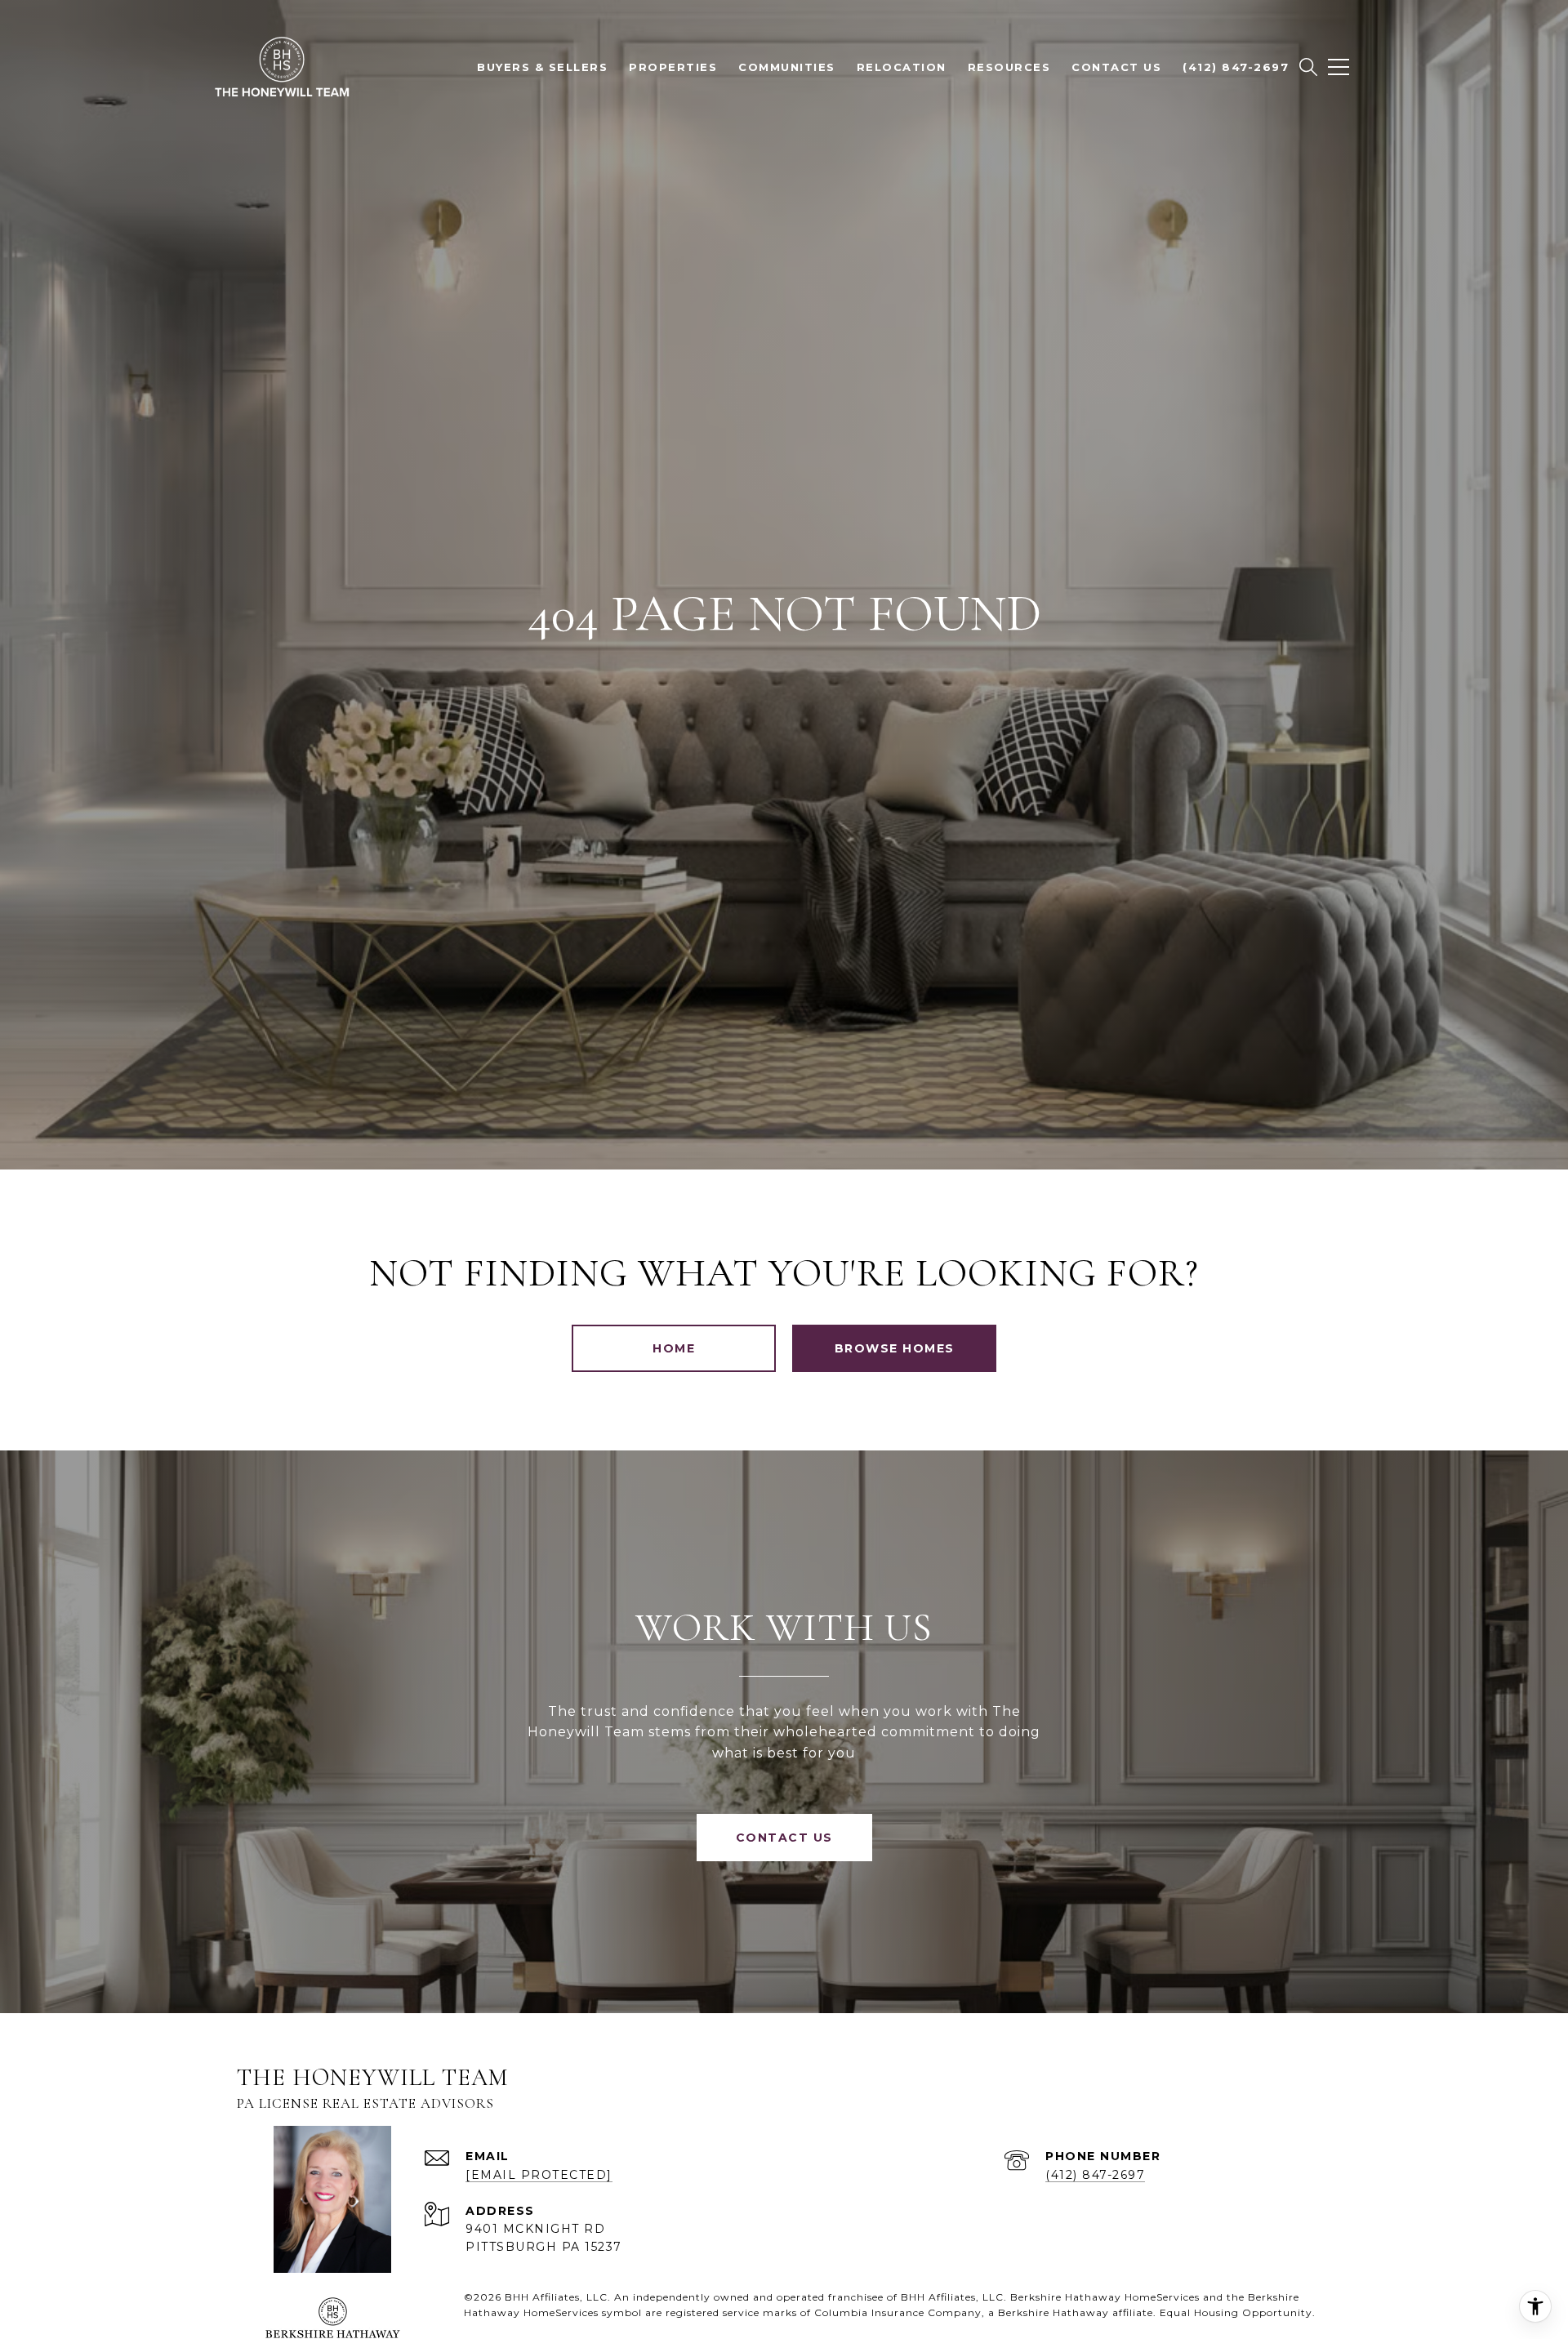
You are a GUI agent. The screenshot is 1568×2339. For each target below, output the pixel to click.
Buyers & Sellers (542, 67)
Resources (1009, 67)
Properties (673, 67)
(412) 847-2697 (1095, 2175)
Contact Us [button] (784, 1838)
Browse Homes (895, 1348)
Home (674, 1348)
